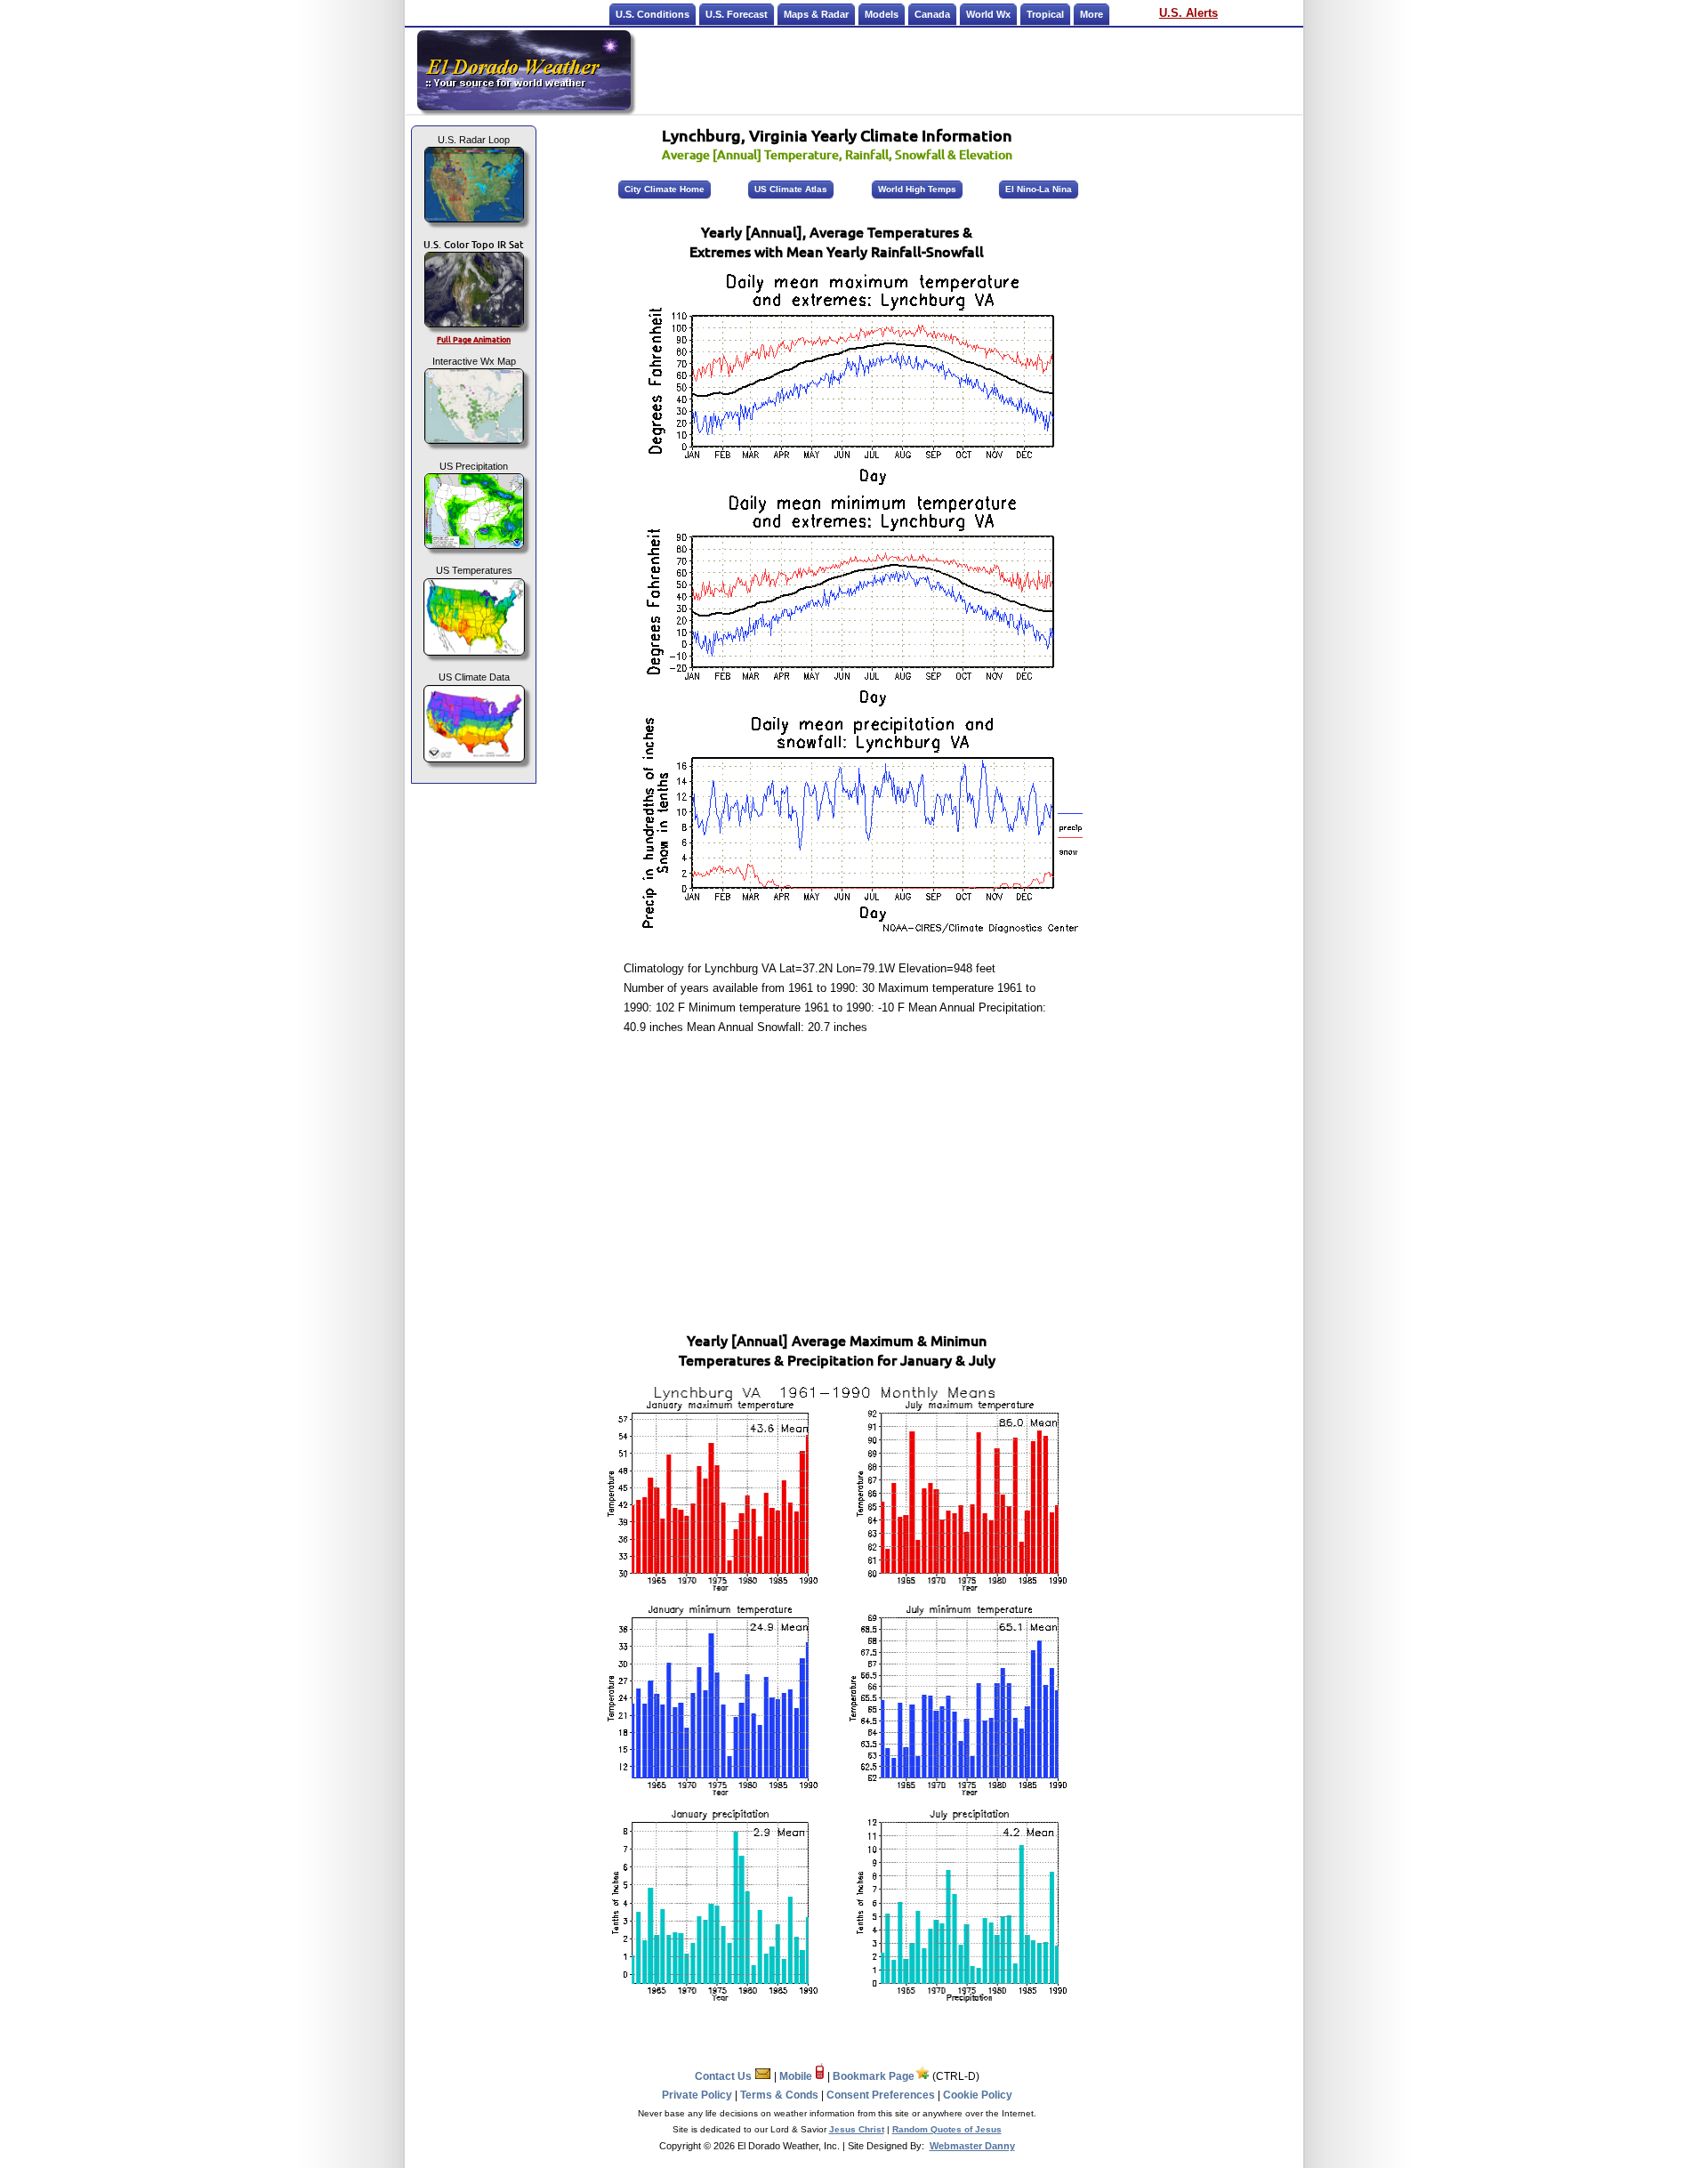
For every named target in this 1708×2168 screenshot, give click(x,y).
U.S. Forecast (737, 14)
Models (882, 14)
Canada (932, 14)
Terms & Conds (779, 2095)
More (1092, 14)
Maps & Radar (816, 14)
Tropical (1045, 14)
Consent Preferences (881, 2095)
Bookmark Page (874, 2076)
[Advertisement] (968, 70)
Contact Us (725, 2076)
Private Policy (697, 2095)
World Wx (988, 14)
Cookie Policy (978, 2095)
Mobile (797, 2076)
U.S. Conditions (653, 14)
